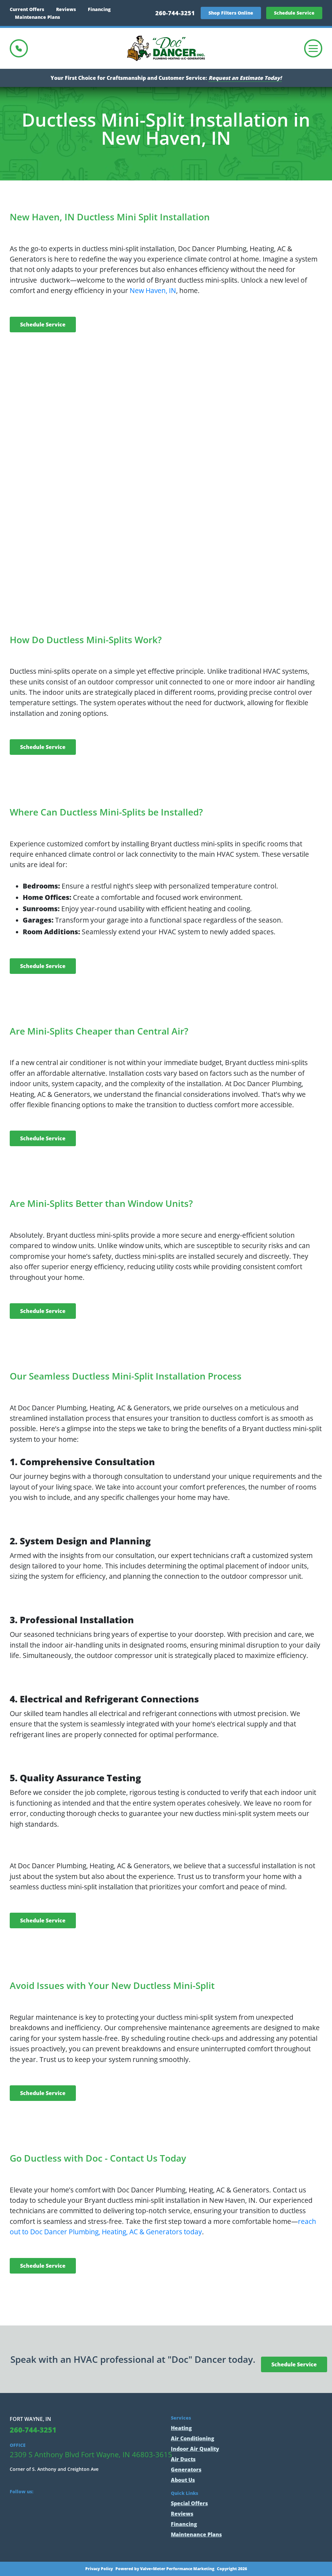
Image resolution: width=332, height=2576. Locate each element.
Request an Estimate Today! (245, 78)
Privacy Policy (99, 2569)
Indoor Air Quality (195, 2449)
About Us (183, 2480)
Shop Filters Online (231, 13)
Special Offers (189, 2503)
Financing (99, 9)
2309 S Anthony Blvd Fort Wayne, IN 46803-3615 (91, 2454)
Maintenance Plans (37, 17)
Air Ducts (183, 2459)
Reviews (66, 9)
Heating (181, 2428)
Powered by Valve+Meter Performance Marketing (165, 2569)
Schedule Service (294, 13)
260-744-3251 (175, 13)
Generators (186, 2470)
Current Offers (27, 9)
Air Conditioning (193, 2438)
